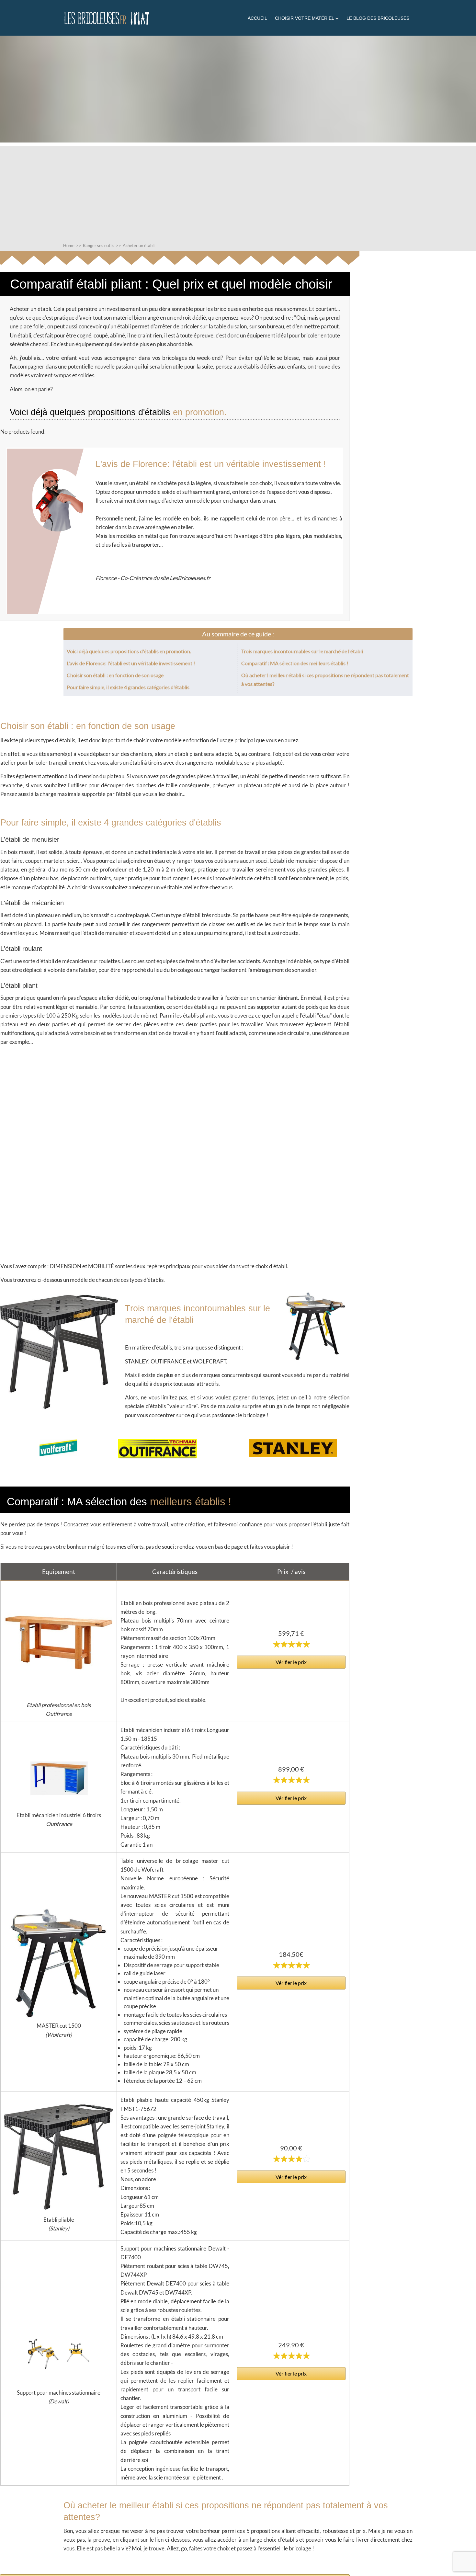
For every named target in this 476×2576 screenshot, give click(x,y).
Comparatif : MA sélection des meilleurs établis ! (295, 663)
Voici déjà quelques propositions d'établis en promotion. (129, 651)
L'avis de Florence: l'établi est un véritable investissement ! (131, 663)
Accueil (257, 18)
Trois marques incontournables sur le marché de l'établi (303, 651)
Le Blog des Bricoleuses (378, 18)
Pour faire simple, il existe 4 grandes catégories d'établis (128, 687)
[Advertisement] (238, 191)
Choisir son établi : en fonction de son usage (115, 675)
